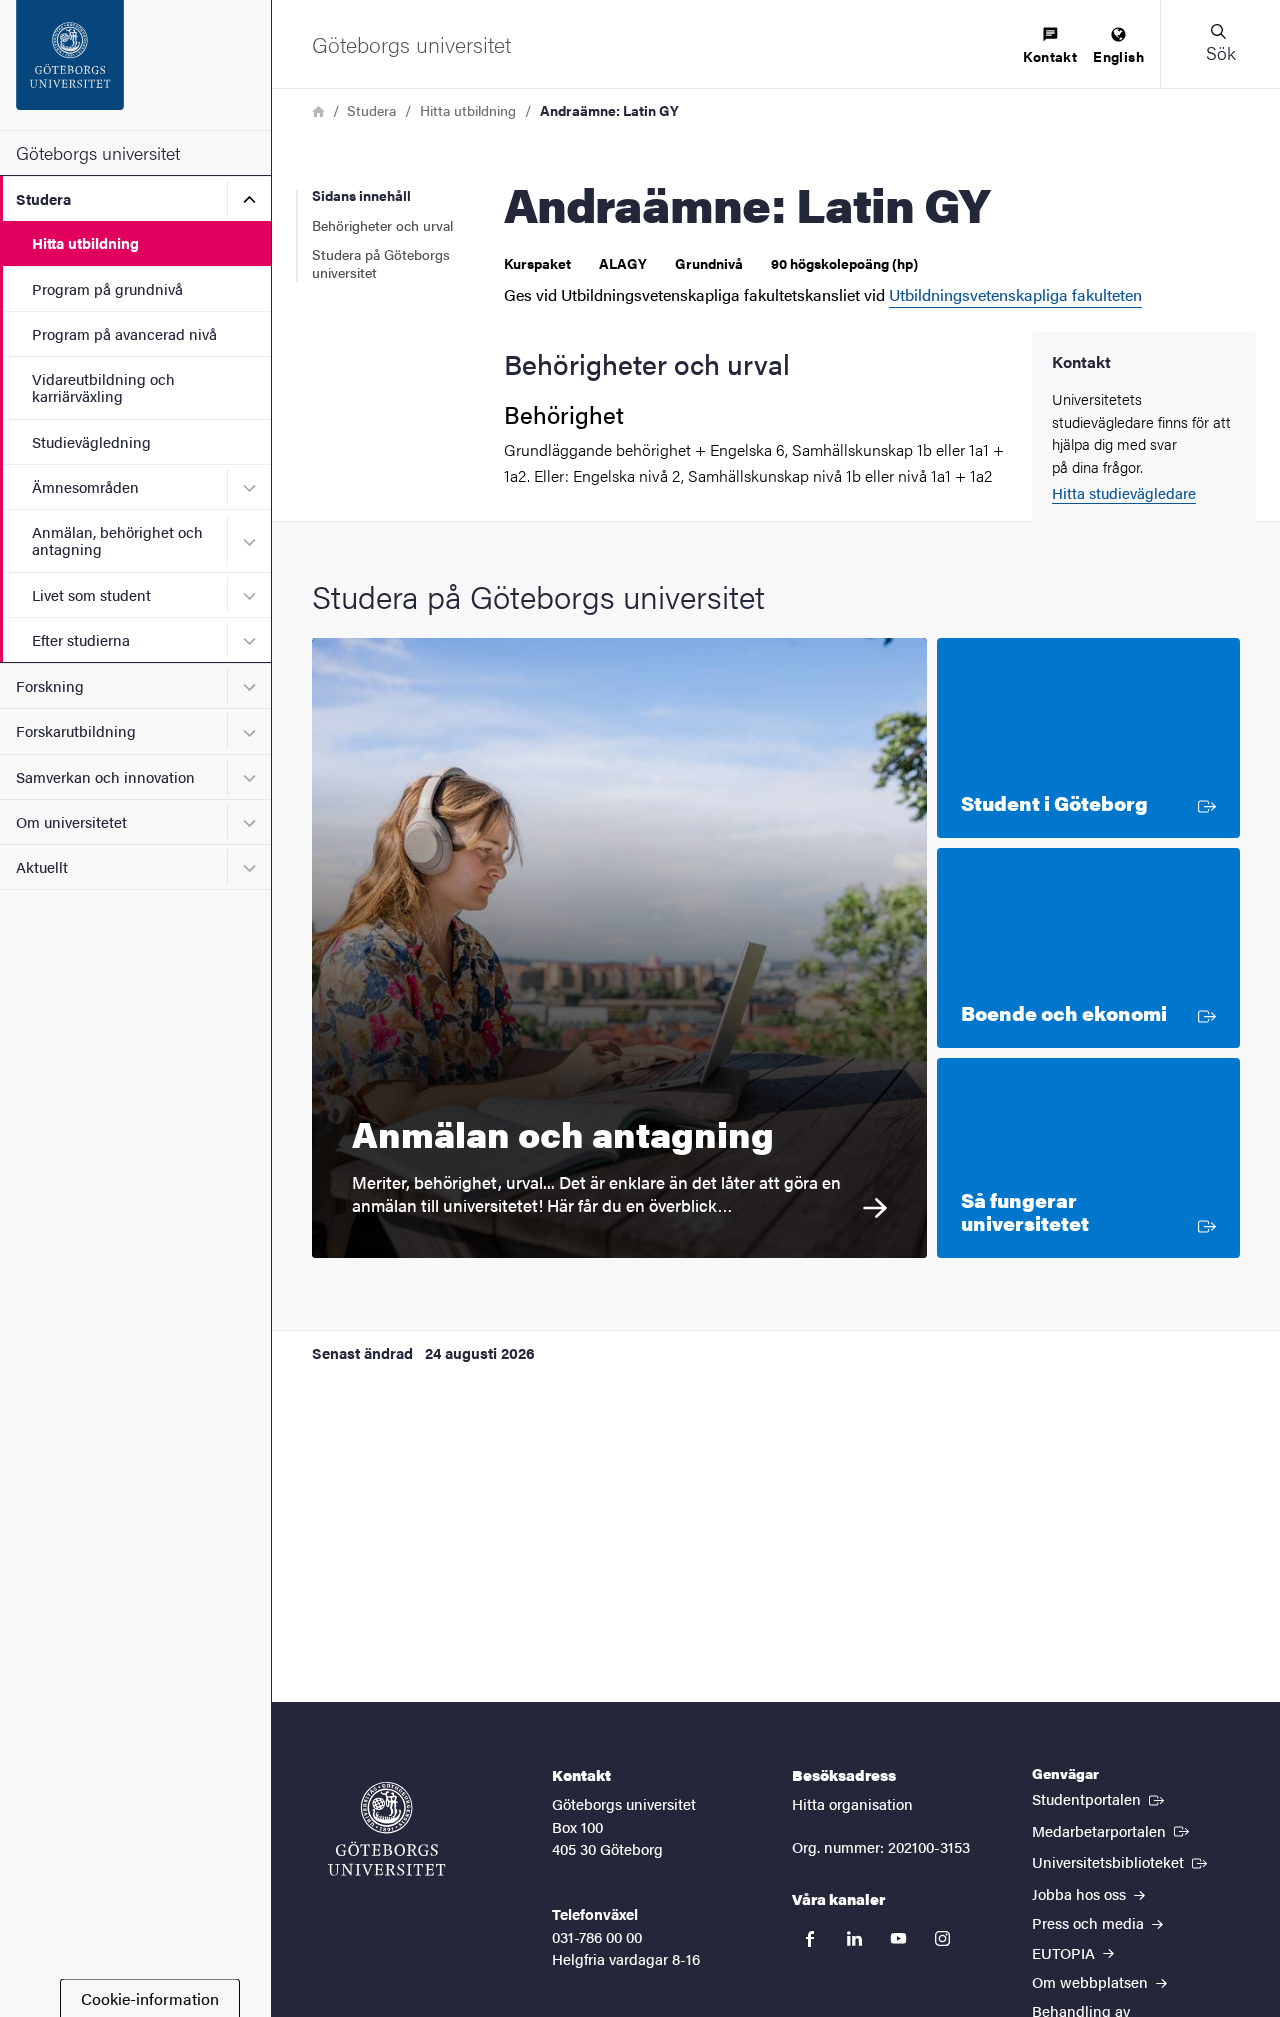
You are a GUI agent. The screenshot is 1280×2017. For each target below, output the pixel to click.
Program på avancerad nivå (124, 333)
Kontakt (1050, 56)
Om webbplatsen (1092, 1981)
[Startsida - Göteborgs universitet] (135, 65)
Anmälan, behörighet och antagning (117, 540)
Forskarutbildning (76, 730)
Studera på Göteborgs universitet (381, 263)
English (1118, 56)
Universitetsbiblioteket (1121, 1861)
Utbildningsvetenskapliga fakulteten (1015, 294)
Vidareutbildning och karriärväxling (103, 387)
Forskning (50, 685)
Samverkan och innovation (105, 776)
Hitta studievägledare (1124, 492)
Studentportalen (1100, 1798)
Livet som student (91, 594)
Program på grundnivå (107, 288)
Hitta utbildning (85, 242)
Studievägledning (91, 441)
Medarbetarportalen (1112, 1830)
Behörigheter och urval (382, 225)
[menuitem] (1050, 46)
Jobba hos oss (1081, 1893)
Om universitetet (71, 821)
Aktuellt (42, 866)
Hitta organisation (852, 1803)
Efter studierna (81, 639)
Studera (43, 198)
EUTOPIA (1065, 1952)
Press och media (1090, 1922)
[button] (1220, 44)
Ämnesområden (85, 486)
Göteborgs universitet (98, 152)
